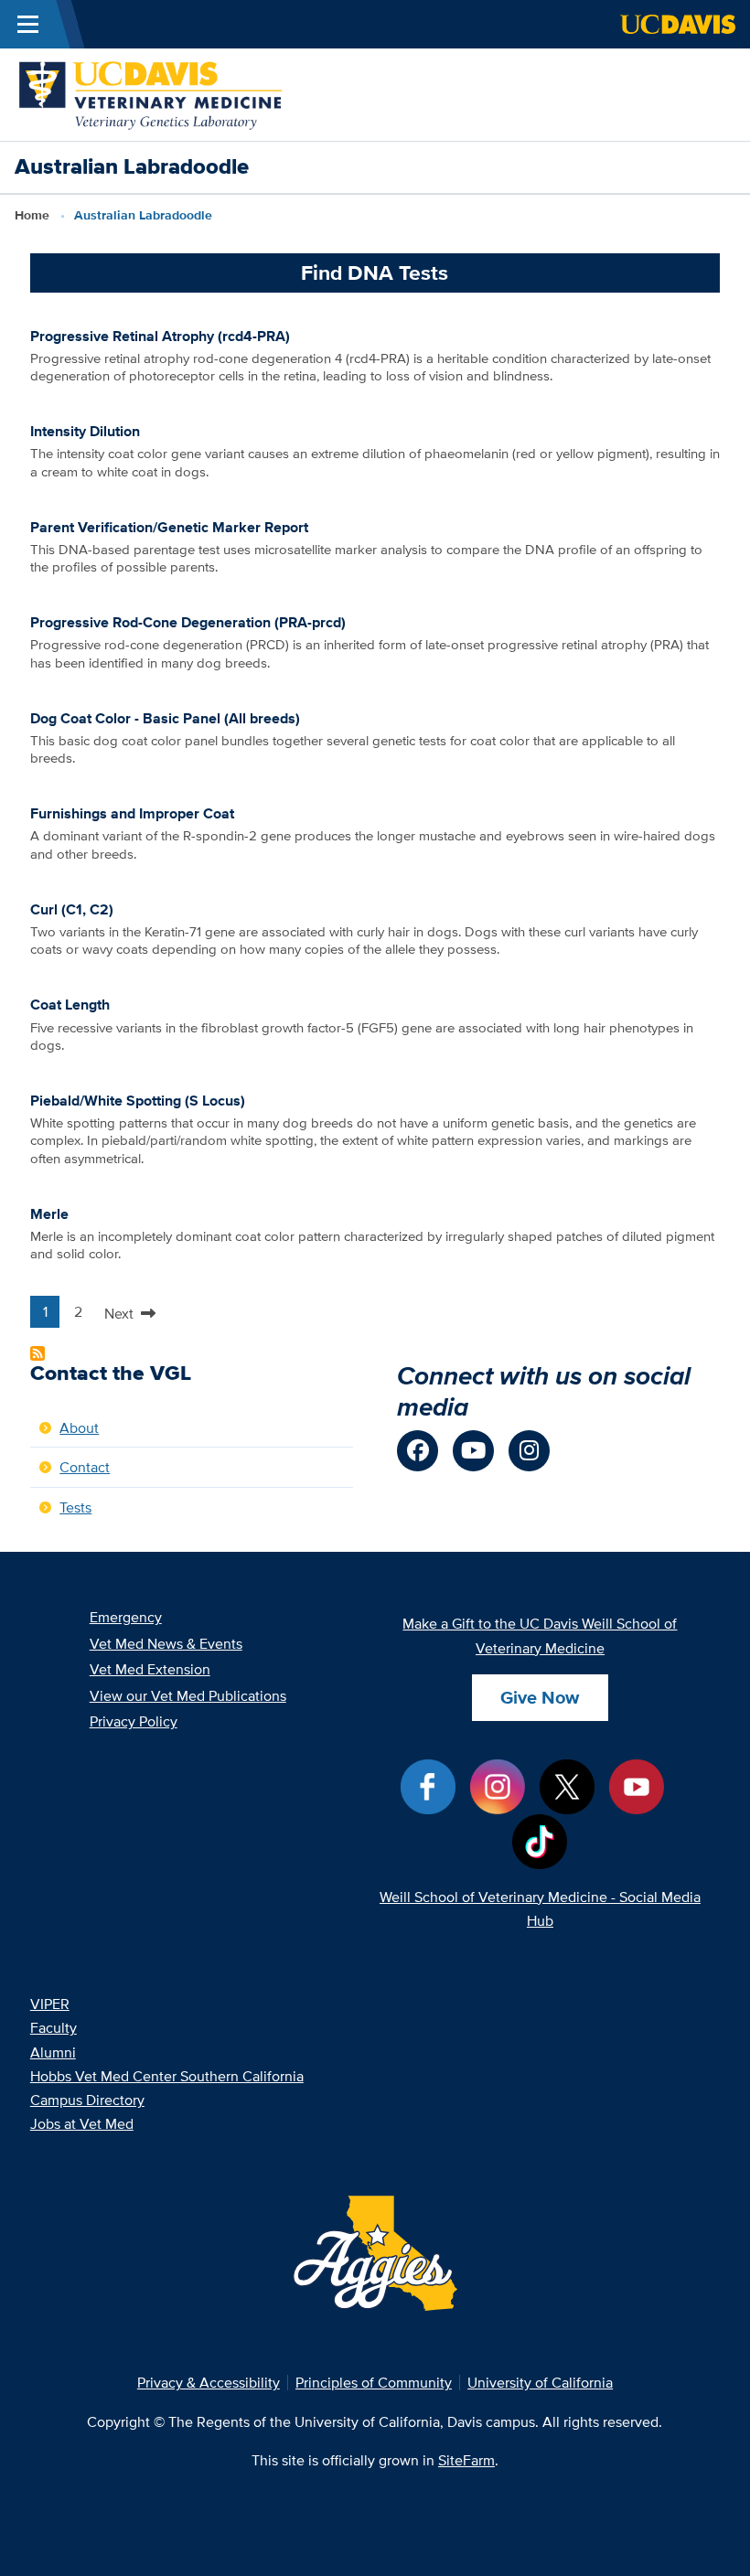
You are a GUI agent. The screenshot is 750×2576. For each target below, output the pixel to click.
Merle (49, 1213)
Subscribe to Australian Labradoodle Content (37, 1353)
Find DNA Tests (375, 273)
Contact (85, 1467)
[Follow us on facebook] (418, 1451)
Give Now (540, 1697)
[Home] (151, 92)
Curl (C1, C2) (72, 909)
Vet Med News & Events (166, 1643)
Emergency (126, 1617)
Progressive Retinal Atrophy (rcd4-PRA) (160, 336)
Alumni (53, 2052)
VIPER (50, 2004)
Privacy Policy (134, 1721)
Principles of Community (374, 2382)
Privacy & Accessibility (209, 2382)
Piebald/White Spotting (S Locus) (138, 1100)
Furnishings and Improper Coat (132, 813)
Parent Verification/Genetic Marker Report (169, 527)
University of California (540, 2382)
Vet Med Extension (150, 1669)
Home (32, 215)
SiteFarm (466, 2460)
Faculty (54, 2027)
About (79, 1427)
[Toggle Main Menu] (28, 24)
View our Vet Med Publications (188, 1695)
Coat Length (70, 1004)
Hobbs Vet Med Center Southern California (167, 2076)
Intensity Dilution (85, 431)
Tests (75, 1507)
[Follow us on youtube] (473, 1451)
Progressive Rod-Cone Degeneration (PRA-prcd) (188, 622)
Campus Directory (87, 2100)
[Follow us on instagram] (529, 1451)
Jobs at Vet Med (82, 2123)
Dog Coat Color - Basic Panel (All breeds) (165, 718)
